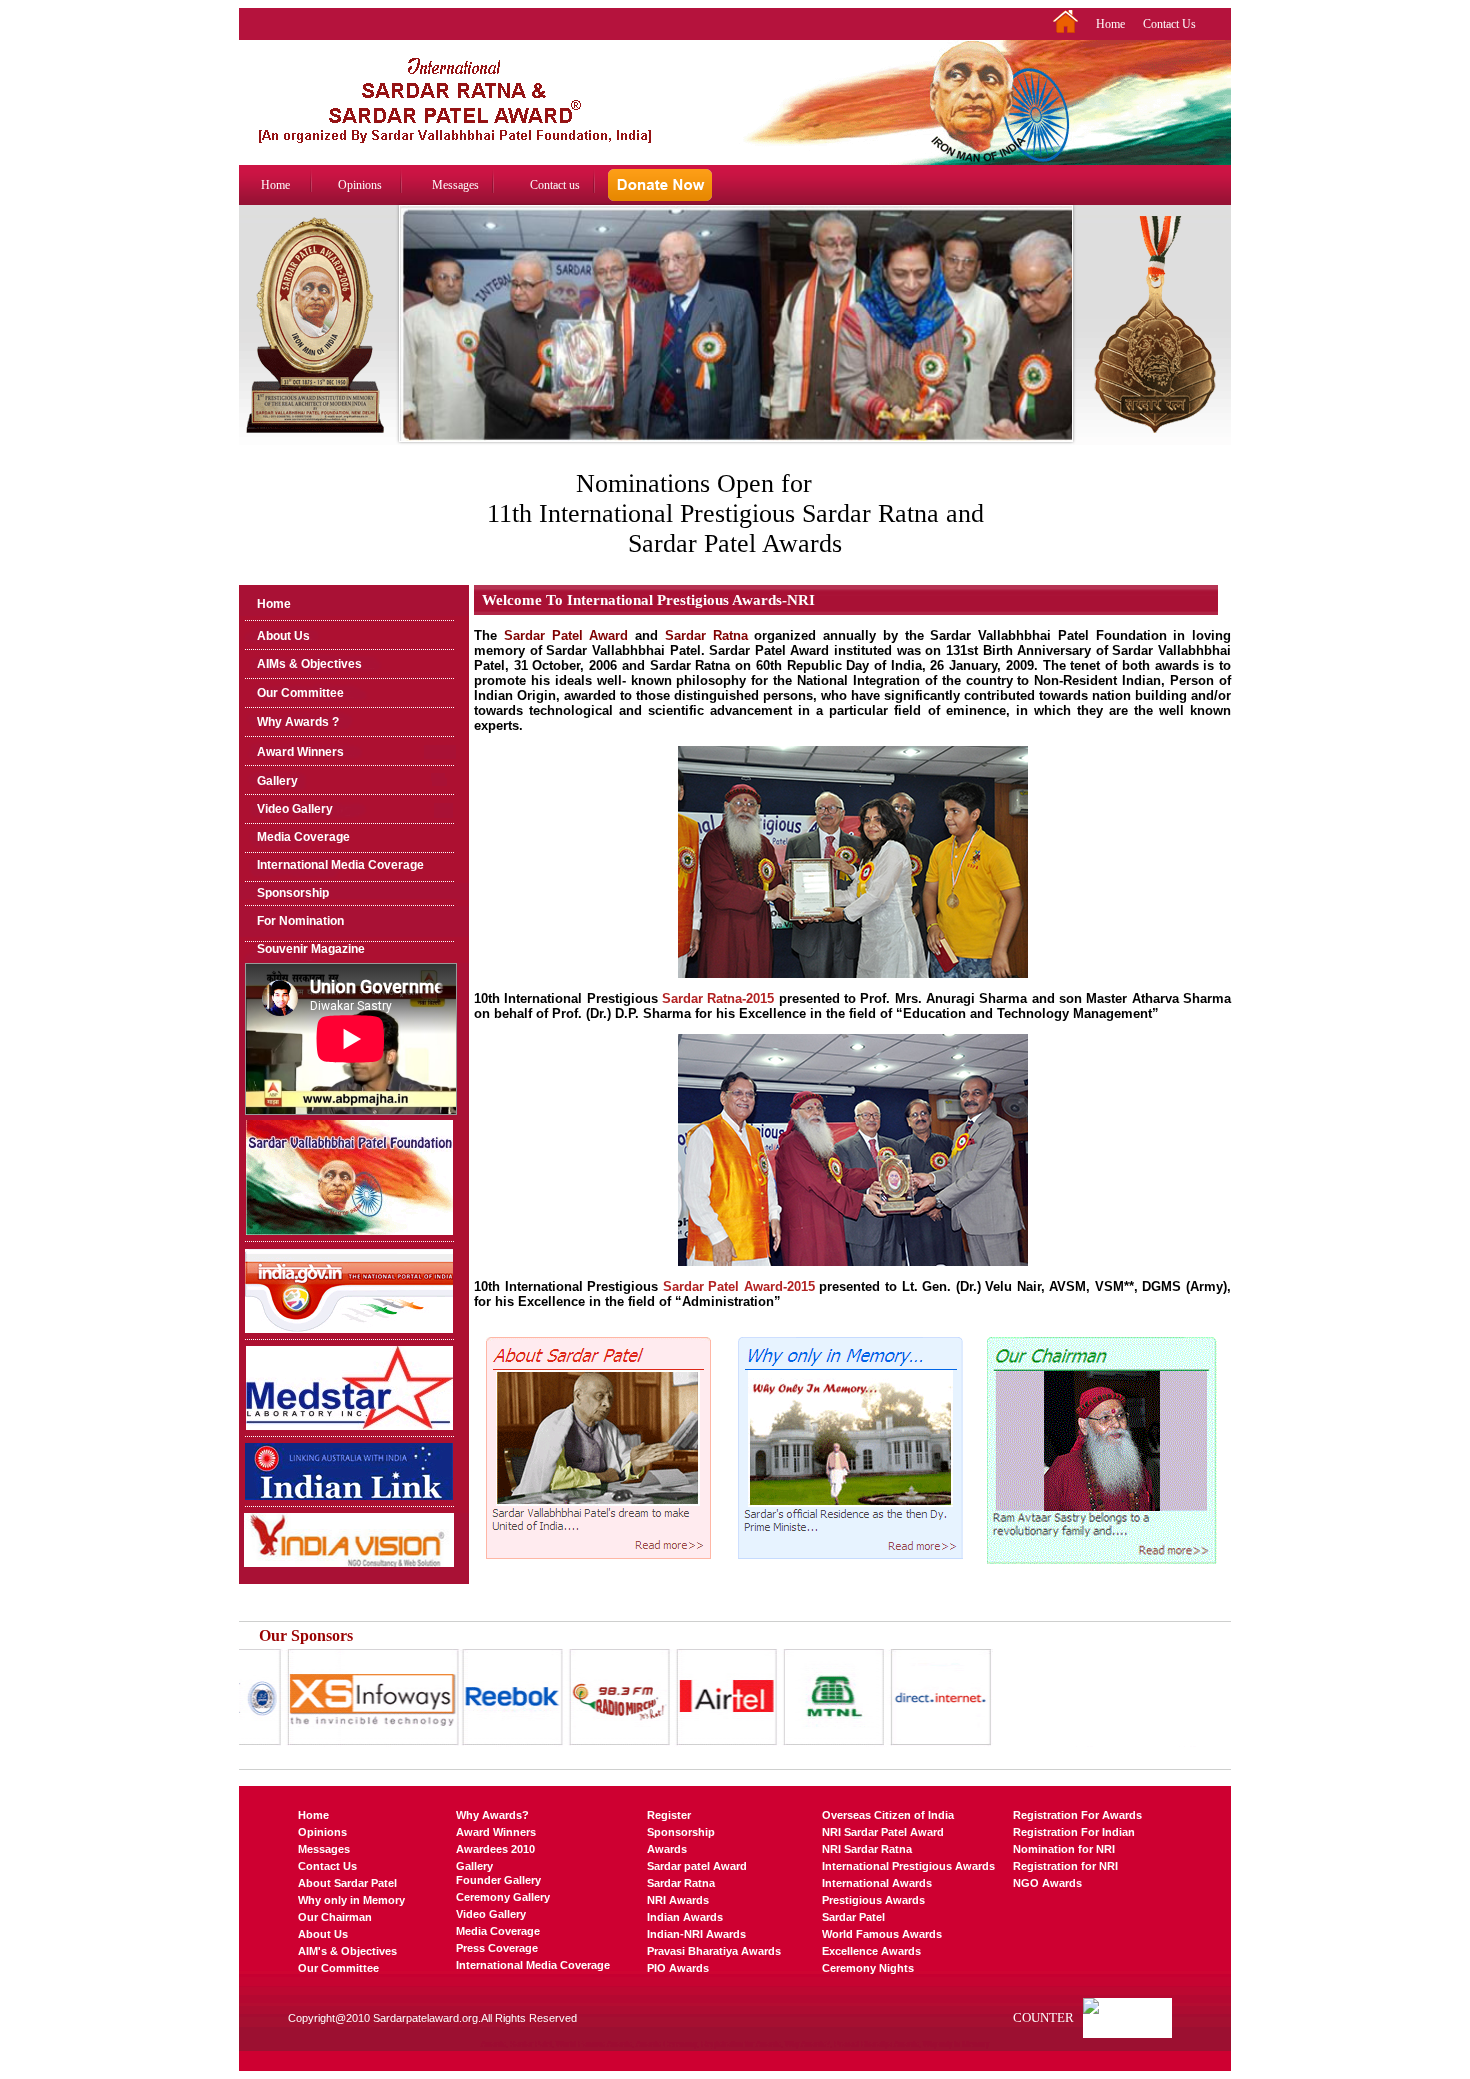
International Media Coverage (340, 865)
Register (669, 1815)
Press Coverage (497, 1948)
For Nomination (300, 921)
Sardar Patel (853, 1917)
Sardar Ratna (681, 1883)
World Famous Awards (882, 1934)
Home (1110, 24)
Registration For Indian (1074, 1832)
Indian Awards (685, 1917)
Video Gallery (295, 809)
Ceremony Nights (868, 1968)
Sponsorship (293, 893)
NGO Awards (1047, 1883)
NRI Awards (678, 1900)
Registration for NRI (1065, 1866)
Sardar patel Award (697, 1866)
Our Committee (300, 693)
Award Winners (300, 752)
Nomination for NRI (1064, 1849)
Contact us (555, 185)
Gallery (277, 781)
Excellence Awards (871, 1951)
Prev (412, 343)
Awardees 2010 (495, 1849)
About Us (283, 636)
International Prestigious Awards (908, 1866)
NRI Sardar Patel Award (883, 1832)
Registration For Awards (1077, 1815)
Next (1060, 343)
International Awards (877, 1883)
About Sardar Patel (347, 1883)
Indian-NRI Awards (696, 1934)
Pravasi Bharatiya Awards (714, 1951)
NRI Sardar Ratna (867, 1849)
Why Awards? (492, 1815)
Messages (455, 185)
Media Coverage (303, 837)
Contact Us (1169, 24)
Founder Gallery (498, 1880)
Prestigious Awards (873, 1900)
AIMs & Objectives (309, 664)
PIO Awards (678, 1968)
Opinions (360, 185)
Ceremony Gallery (503, 1897)
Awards (667, 1849)
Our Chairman (335, 1917)
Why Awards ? (298, 722)
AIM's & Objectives (347, 1951)
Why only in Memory (351, 1900)
